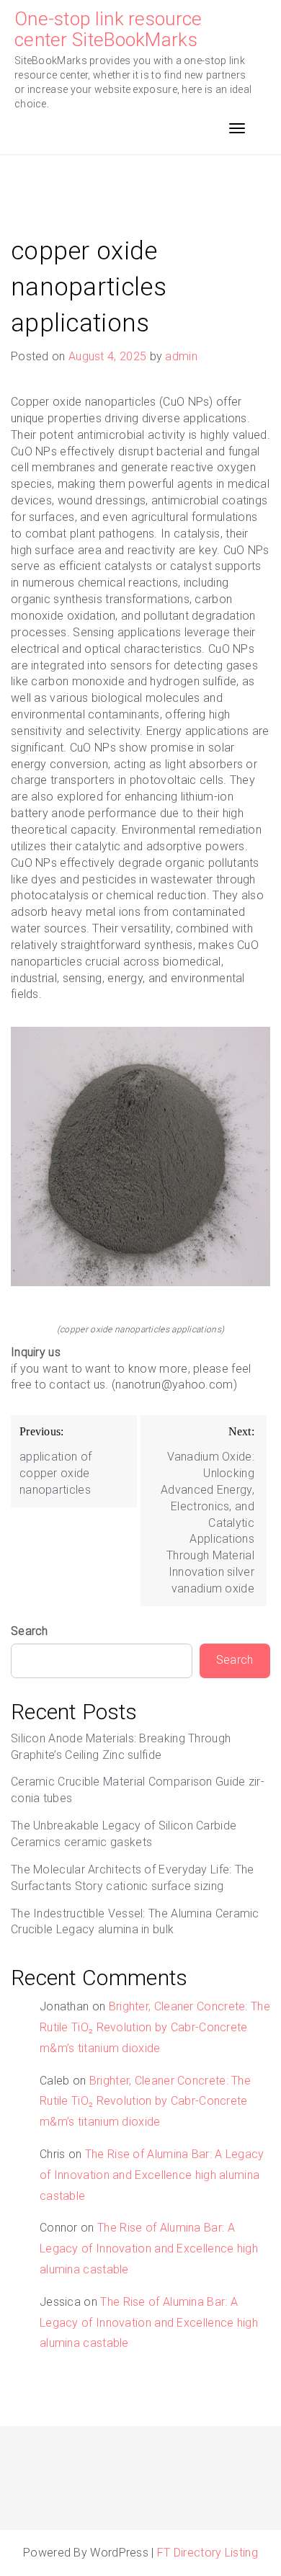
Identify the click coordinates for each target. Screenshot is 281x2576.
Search (30, 1631)
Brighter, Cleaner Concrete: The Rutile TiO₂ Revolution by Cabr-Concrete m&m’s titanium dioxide (155, 2027)
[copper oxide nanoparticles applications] (140, 1156)
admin (181, 356)
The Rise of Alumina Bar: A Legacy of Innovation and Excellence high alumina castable (152, 2175)
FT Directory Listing (208, 2553)
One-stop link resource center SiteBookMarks (108, 29)
